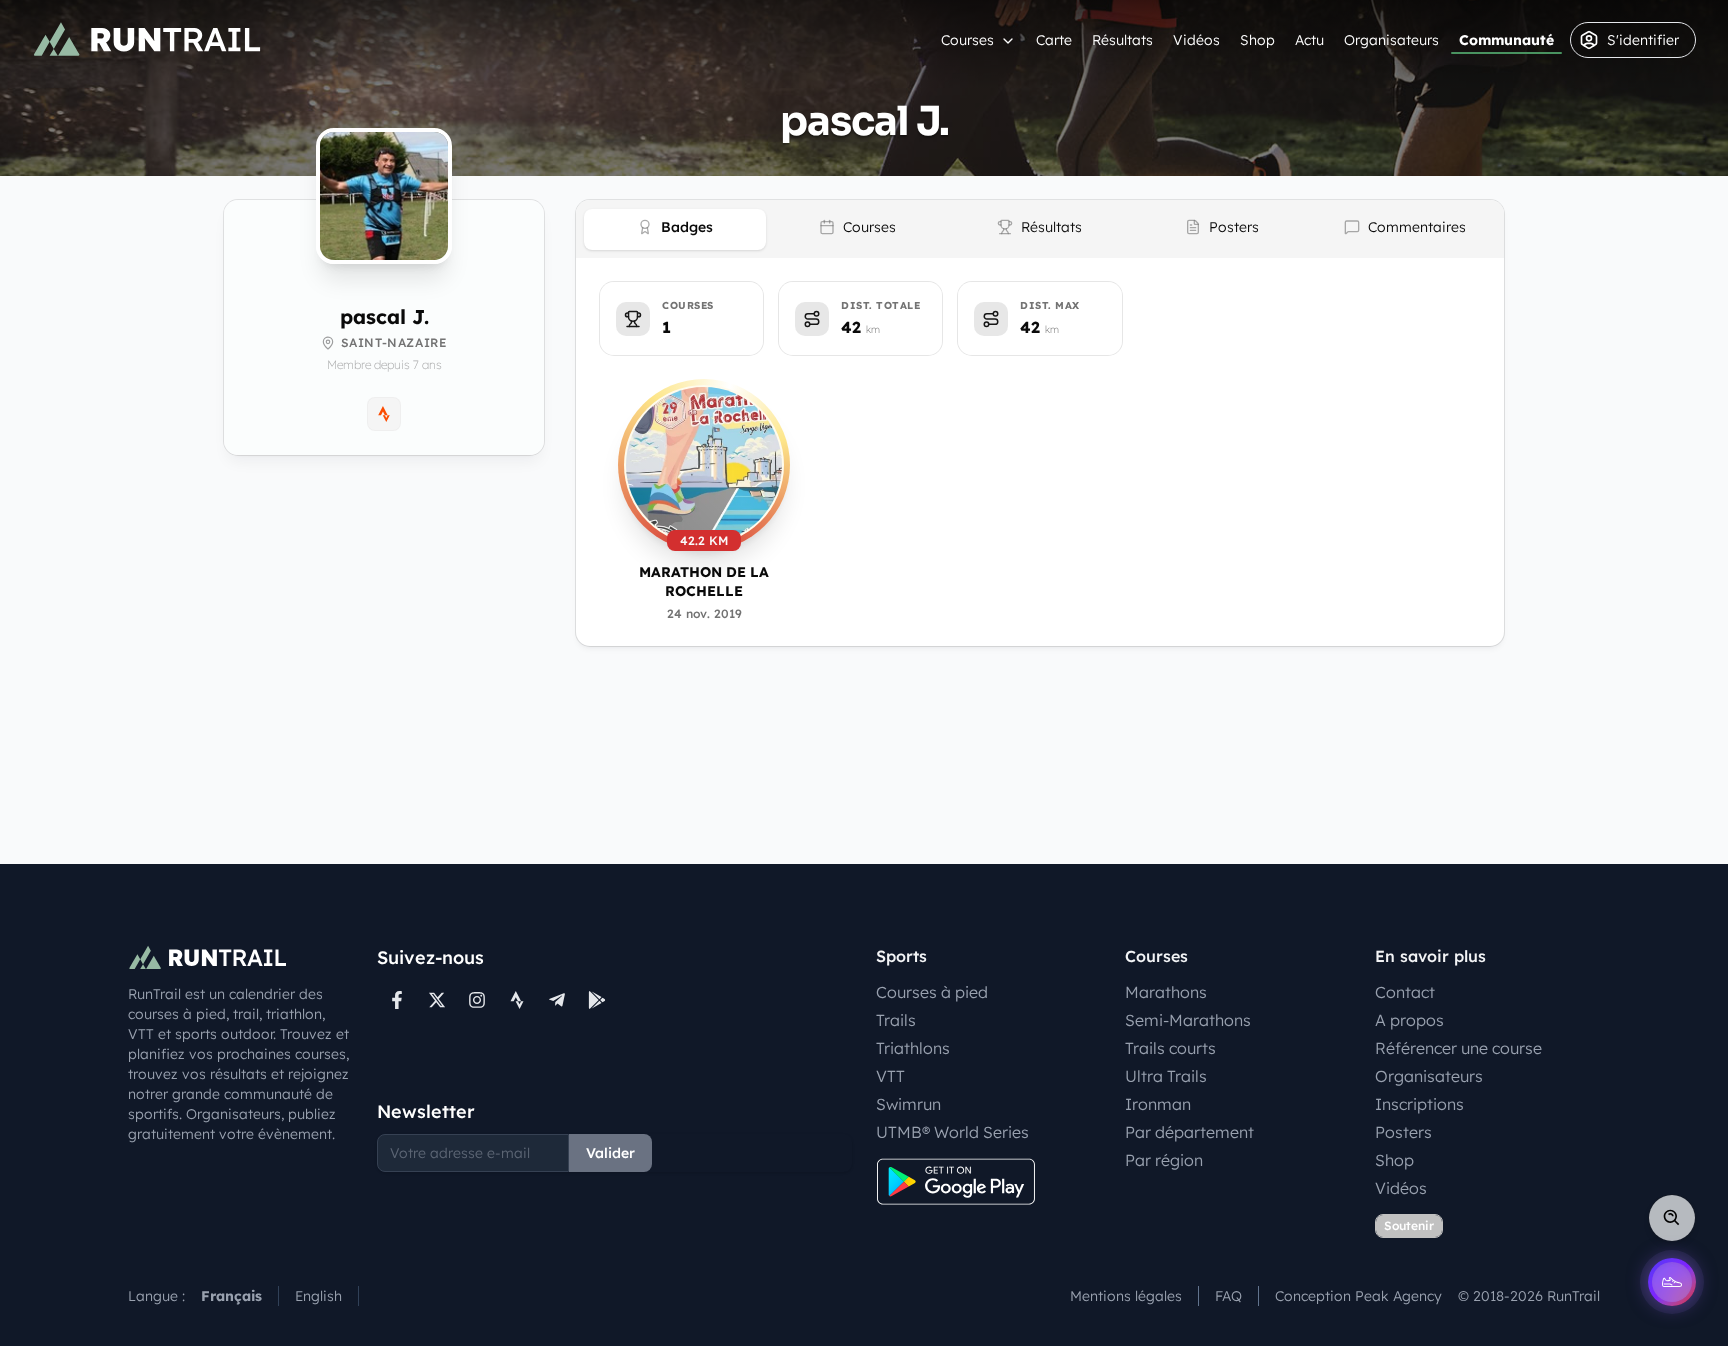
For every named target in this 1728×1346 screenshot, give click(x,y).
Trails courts (1170, 1048)
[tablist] (1040, 229)
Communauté (1506, 40)
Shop (1257, 40)
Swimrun (908, 1104)
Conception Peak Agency (1358, 1296)
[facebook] (397, 1000)
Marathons (1166, 992)
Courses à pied (932, 992)
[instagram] (477, 1000)
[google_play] (597, 1000)
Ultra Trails (1166, 1076)
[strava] (517, 1000)
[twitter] (437, 1000)
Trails (896, 1020)
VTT (890, 1076)
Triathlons (913, 1048)
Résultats (1122, 40)
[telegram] (557, 1000)
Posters (1403, 1132)
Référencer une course (1458, 1048)
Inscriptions (1419, 1104)
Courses (967, 40)
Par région (1164, 1160)
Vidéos (1196, 40)
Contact (1405, 992)
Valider (610, 1153)
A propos (1409, 1020)
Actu (1309, 40)
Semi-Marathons (1188, 1020)
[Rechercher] (1672, 1218)
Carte (1054, 40)
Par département (1189, 1132)
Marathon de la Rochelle (704, 581)
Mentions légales (1126, 1296)
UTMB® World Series (952, 1132)
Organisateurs (1391, 40)
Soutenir (1409, 1225)
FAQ (1228, 1296)
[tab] (675, 229)
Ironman (1158, 1104)
